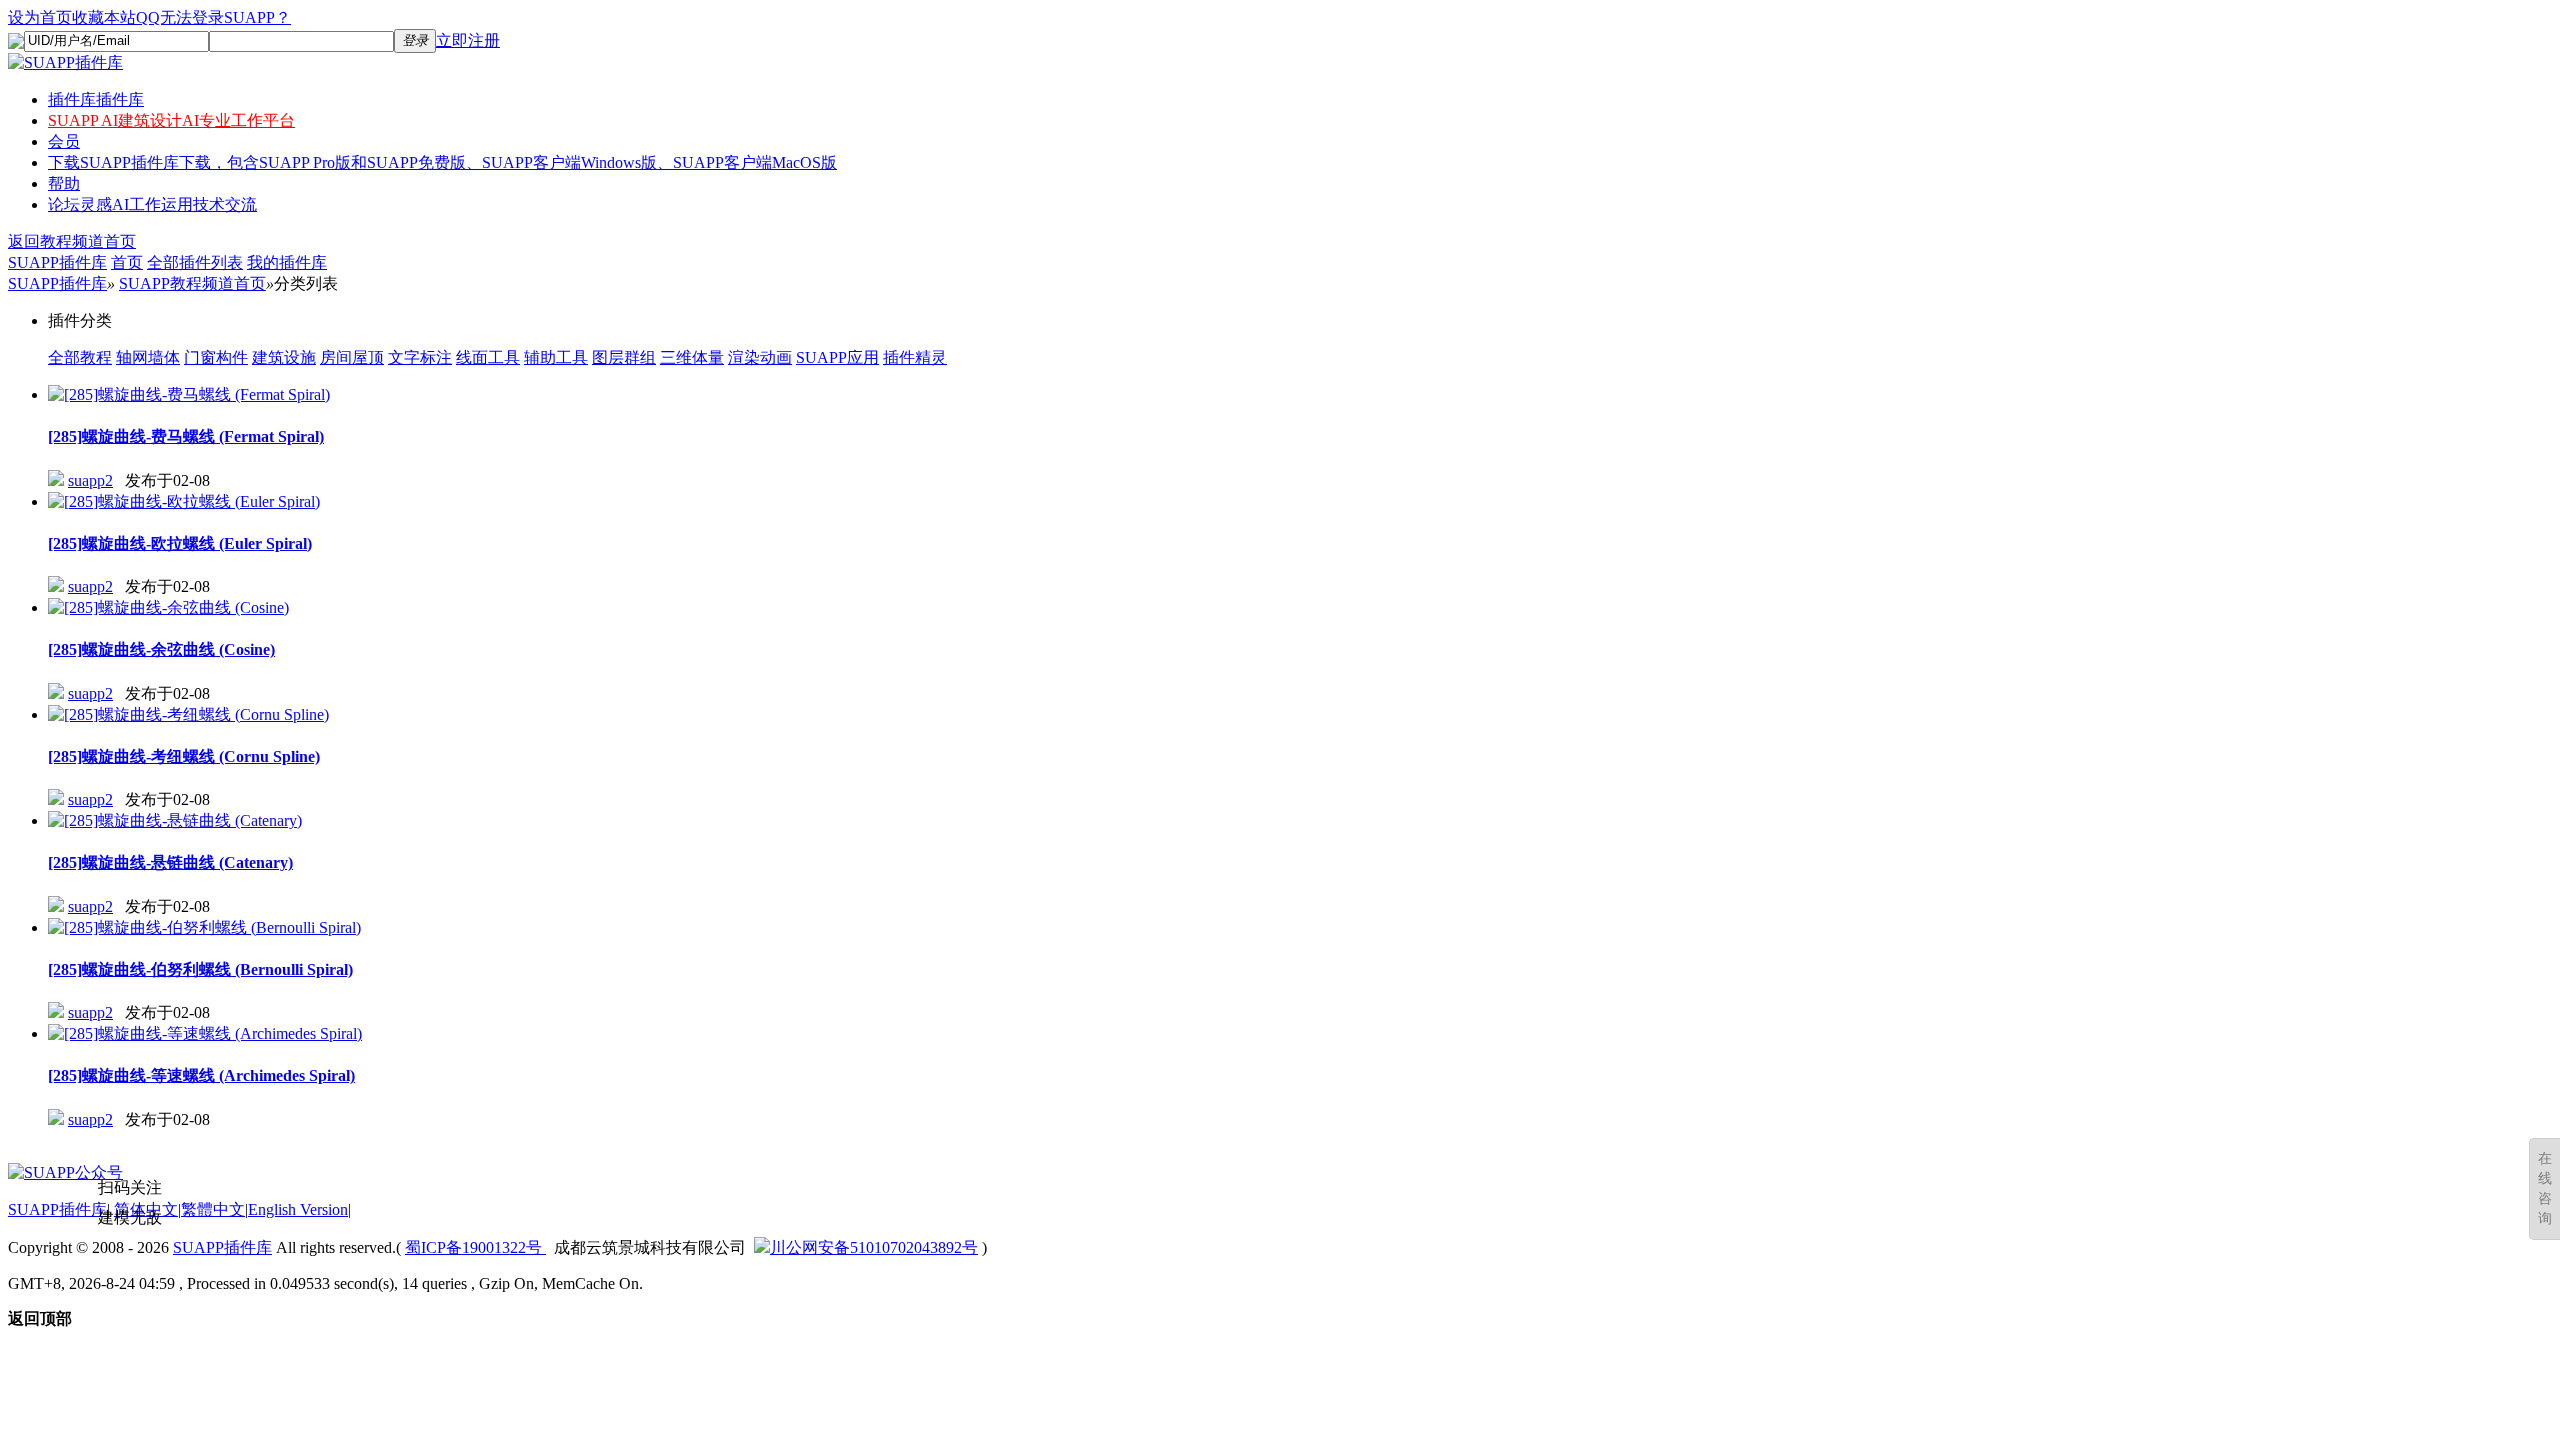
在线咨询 (2545, 1188)
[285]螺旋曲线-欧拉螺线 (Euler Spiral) (180, 543)
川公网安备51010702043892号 (874, 1247)
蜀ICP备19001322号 (475, 1247)
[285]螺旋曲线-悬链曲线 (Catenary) (170, 862)
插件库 (96, 99)
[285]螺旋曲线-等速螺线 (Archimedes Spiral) (201, 1075)
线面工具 (488, 357)
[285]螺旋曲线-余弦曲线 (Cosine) (161, 649)
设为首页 (40, 17)
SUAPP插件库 (57, 262)
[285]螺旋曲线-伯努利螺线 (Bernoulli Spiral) (200, 969)
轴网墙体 (148, 357)
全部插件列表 (195, 262)
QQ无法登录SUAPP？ (213, 17)
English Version (298, 1209)
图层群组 (624, 357)
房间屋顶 (352, 357)
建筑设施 (284, 357)
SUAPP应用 (837, 357)
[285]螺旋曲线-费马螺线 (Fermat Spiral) (186, 436)
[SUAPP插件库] (65, 62)
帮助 (64, 183)
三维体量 (692, 357)
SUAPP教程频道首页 (192, 283)
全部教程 (80, 357)
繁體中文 (213, 1209)
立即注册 (468, 40)
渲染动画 (760, 357)
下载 (442, 162)
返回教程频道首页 (72, 241)
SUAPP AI (171, 120)
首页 (127, 262)
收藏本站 (104, 17)
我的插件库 (287, 262)
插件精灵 (915, 357)
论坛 (152, 204)
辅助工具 (556, 357)
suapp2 (90, 480)
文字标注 (420, 357)
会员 (64, 141)
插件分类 (80, 320)
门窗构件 (216, 357)
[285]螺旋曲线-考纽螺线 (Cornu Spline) (184, 756)
